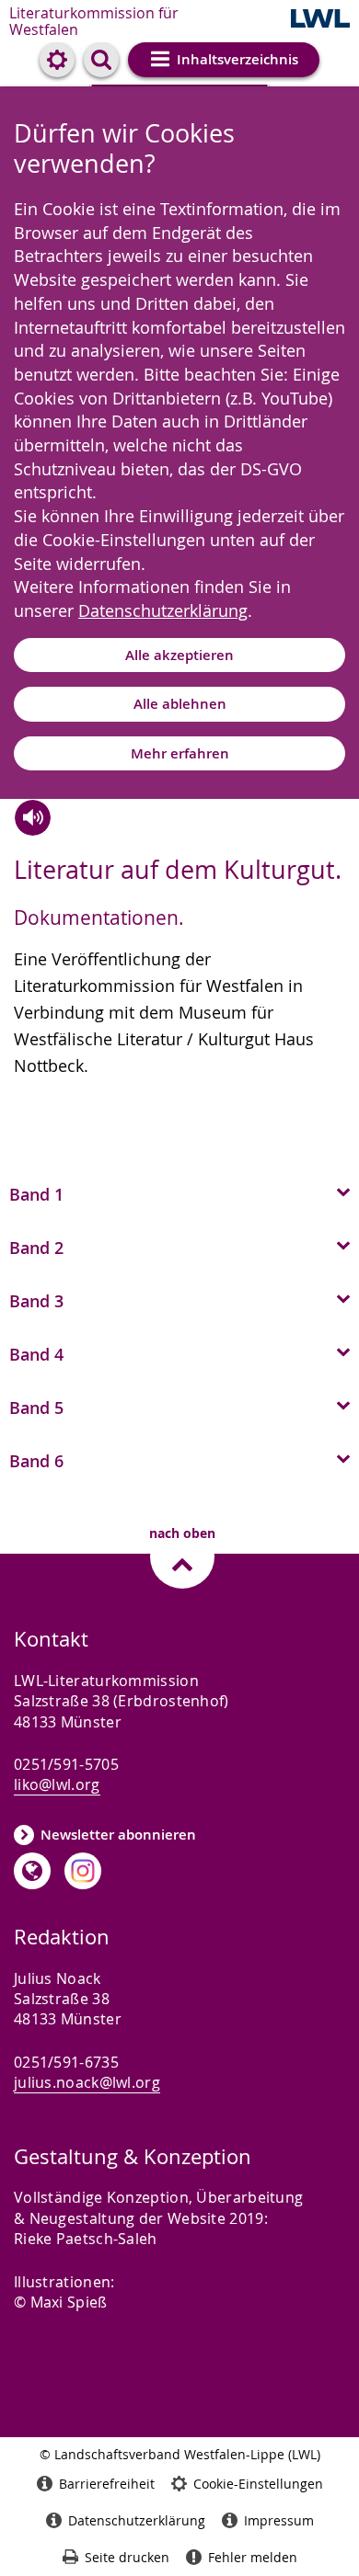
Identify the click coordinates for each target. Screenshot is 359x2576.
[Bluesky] (32, 1871)
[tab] (179, 1192)
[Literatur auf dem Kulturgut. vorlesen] (33, 818)
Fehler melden (253, 2557)
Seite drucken (127, 2557)
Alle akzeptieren (179, 655)
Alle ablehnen (180, 704)
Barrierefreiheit (107, 2484)
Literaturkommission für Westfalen (94, 21)
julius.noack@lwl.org (87, 2082)
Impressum (279, 2520)
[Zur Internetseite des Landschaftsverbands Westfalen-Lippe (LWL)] (320, 20)
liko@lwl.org (57, 1784)
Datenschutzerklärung (163, 610)
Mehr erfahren (180, 753)
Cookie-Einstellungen (258, 2484)
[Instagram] (83, 1871)
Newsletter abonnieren (118, 1835)
